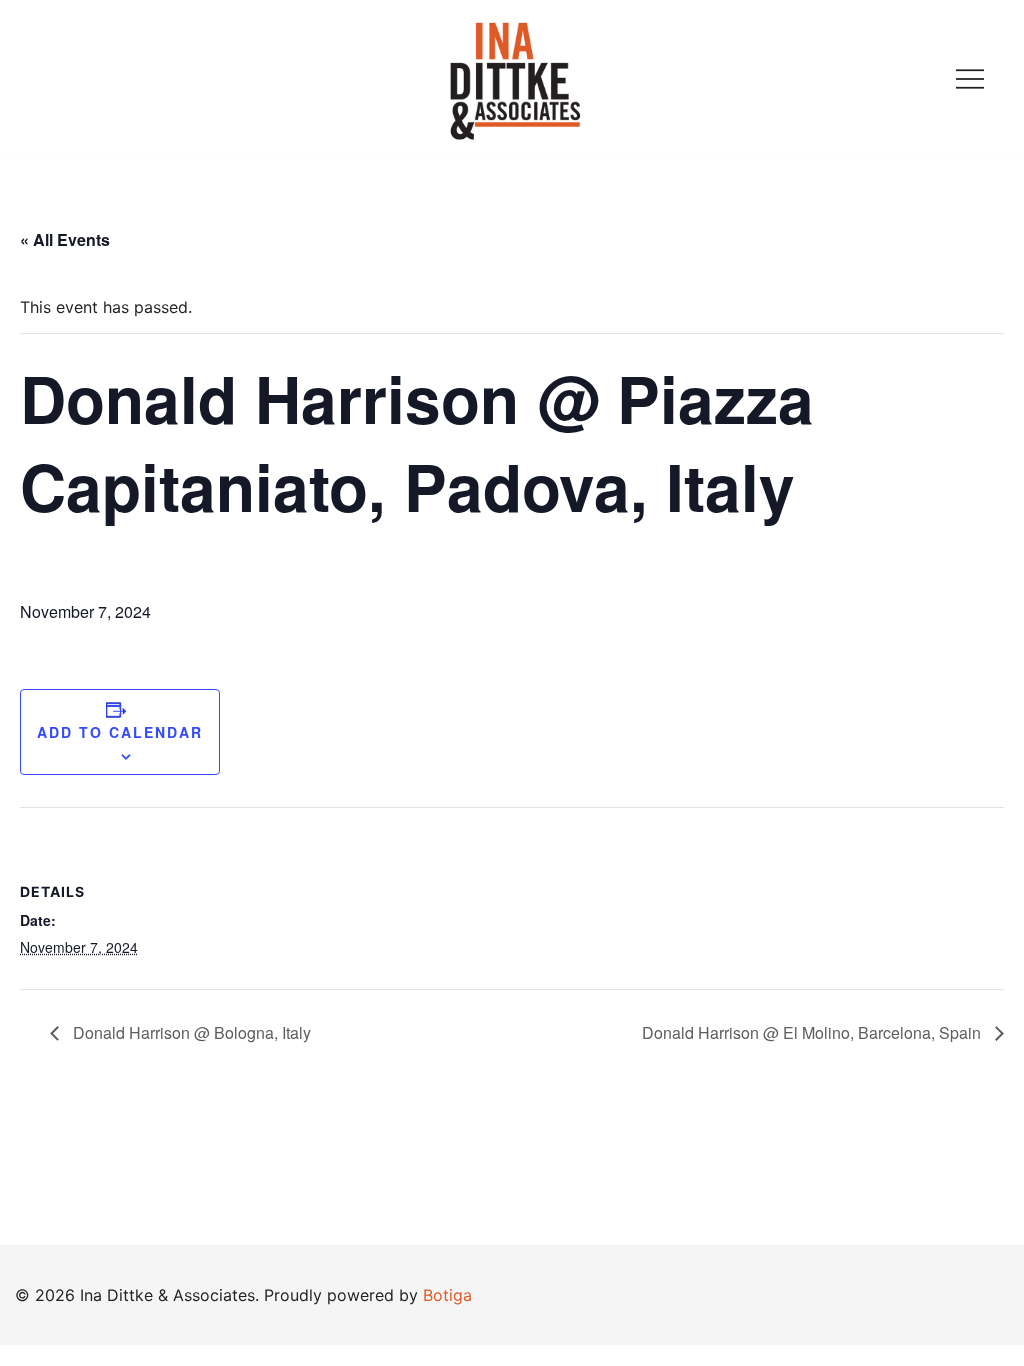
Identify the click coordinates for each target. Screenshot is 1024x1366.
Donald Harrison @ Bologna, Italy (190, 1032)
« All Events (65, 239)
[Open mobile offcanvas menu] (970, 78)
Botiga (447, 1295)
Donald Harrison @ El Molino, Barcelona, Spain (813, 1032)
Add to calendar (120, 732)
